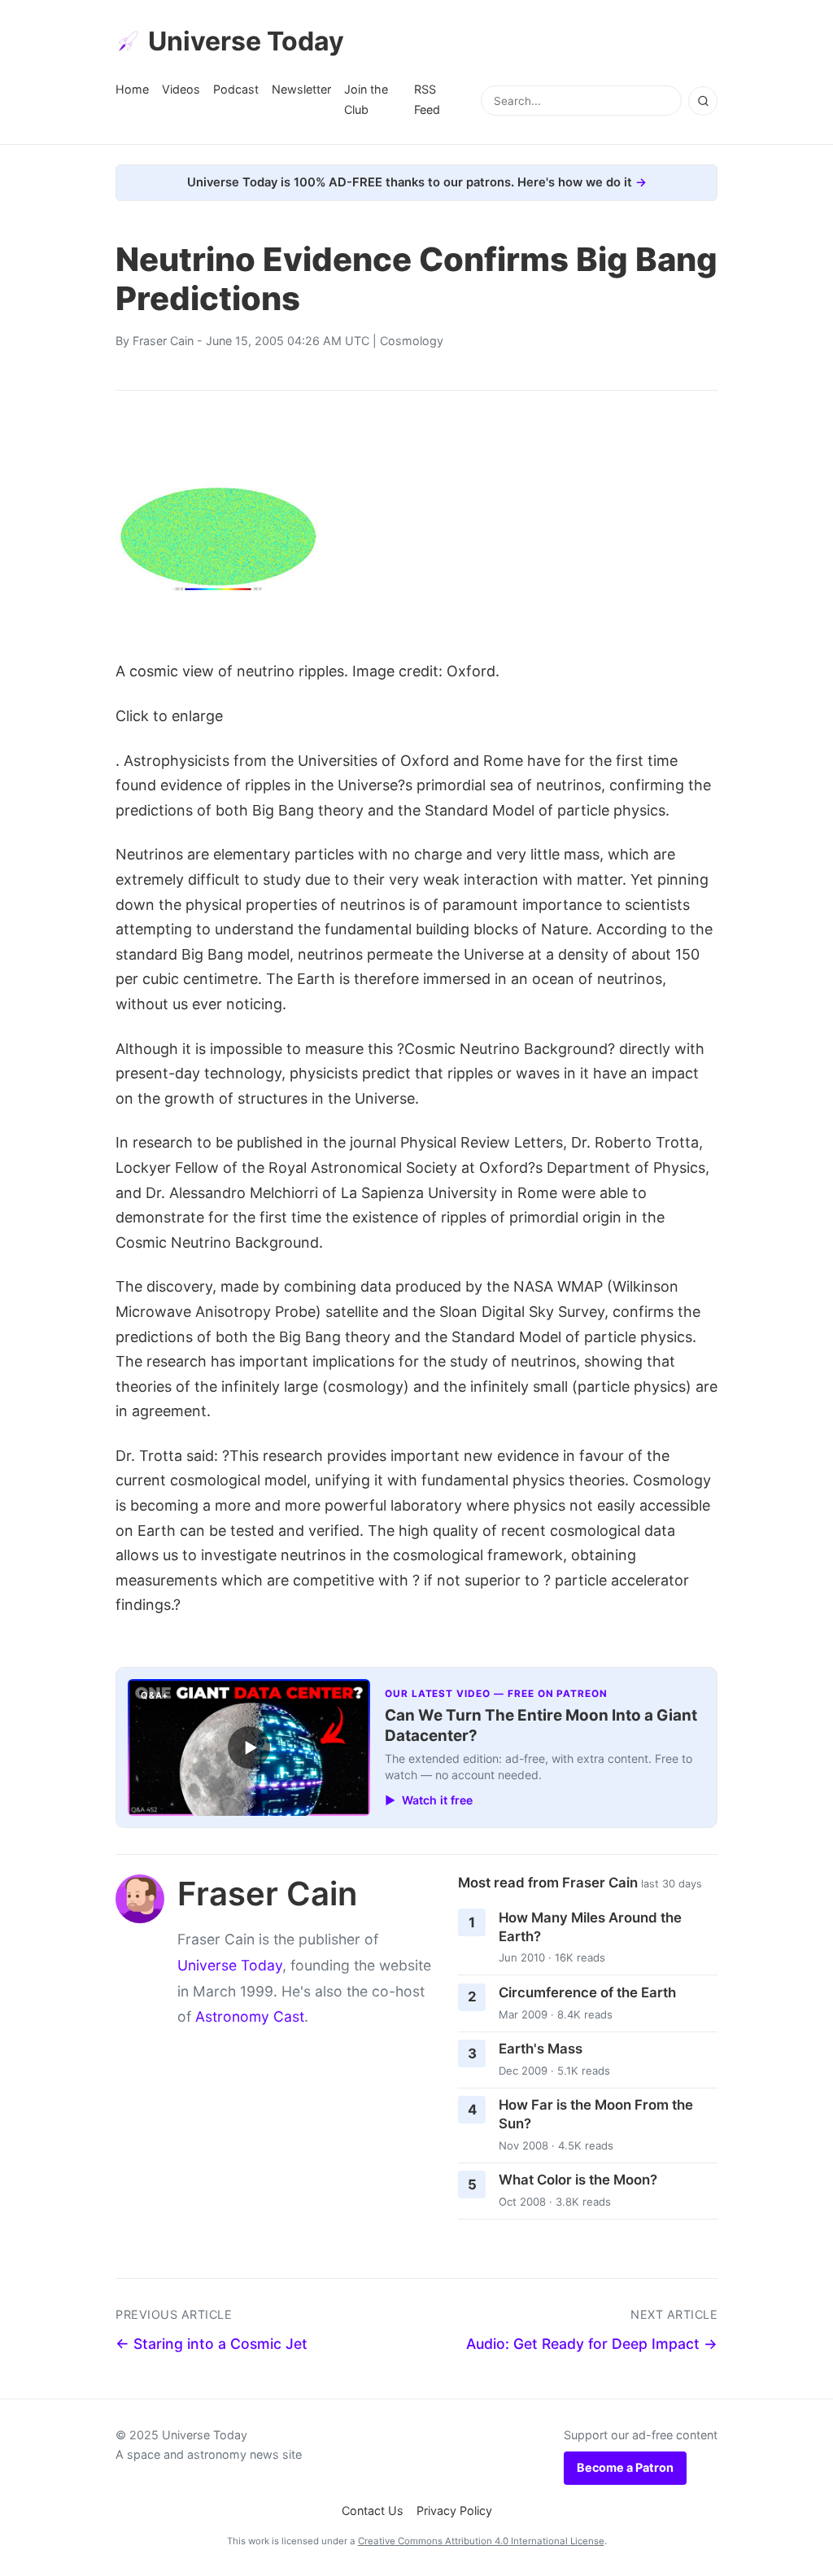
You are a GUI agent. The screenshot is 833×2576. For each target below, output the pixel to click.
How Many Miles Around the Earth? (590, 1927)
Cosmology (412, 341)
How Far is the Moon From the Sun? (596, 2114)
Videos (181, 89)
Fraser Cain (163, 341)
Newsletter (301, 89)
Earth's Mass (541, 2049)
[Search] (703, 101)
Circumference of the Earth (587, 1992)
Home (132, 89)
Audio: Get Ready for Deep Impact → (592, 2344)
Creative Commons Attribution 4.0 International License (481, 2541)
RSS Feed (427, 99)
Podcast (236, 89)
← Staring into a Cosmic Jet (212, 2344)
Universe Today (246, 41)
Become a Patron (625, 2467)
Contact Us (373, 2510)
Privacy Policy (454, 2510)
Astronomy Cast (250, 2016)
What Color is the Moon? (578, 2180)
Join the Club (366, 99)
